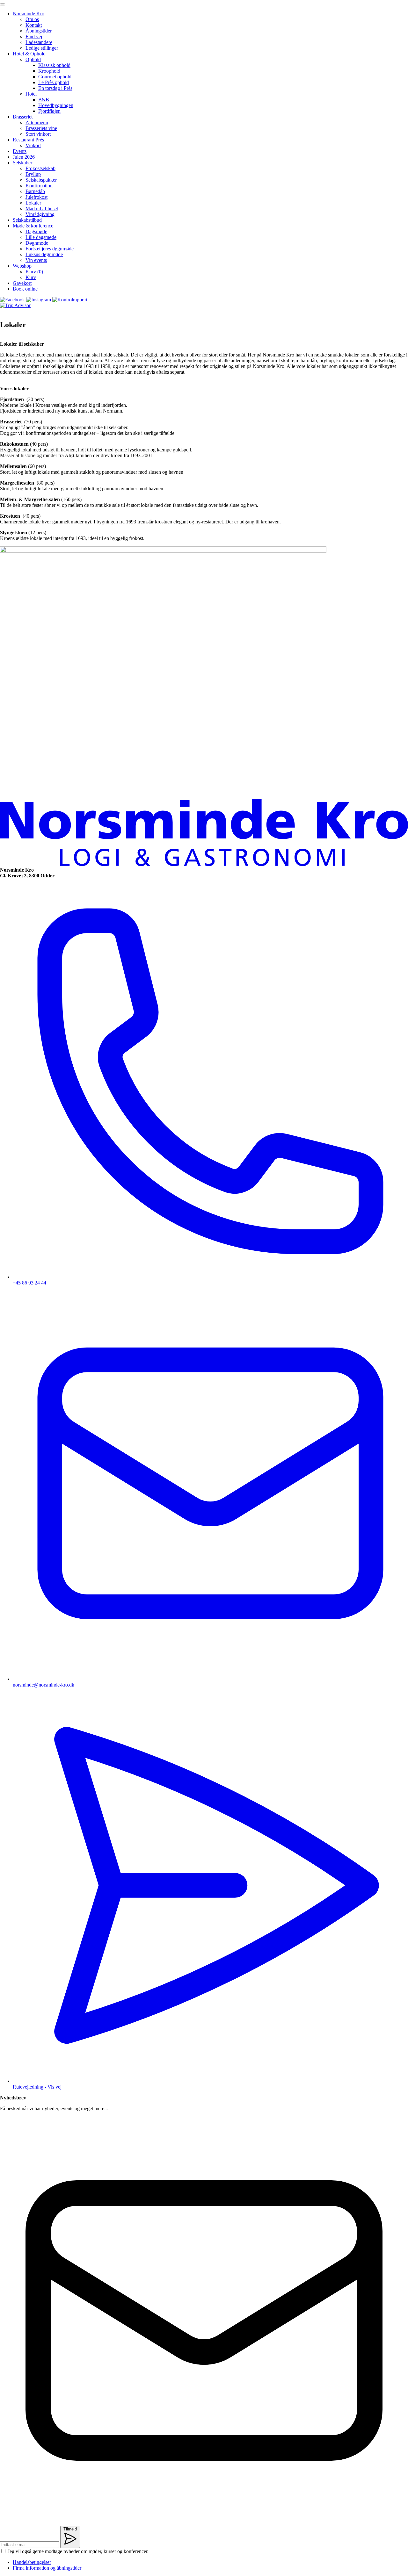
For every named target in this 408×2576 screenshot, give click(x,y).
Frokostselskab (40, 168)
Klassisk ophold (54, 65)
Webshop (22, 266)
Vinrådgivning (40, 214)
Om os (32, 19)
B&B (44, 100)
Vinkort (33, 145)
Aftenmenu (37, 122)
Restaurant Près (28, 140)
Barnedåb (35, 191)
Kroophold (49, 71)
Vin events (36, 260)
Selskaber (22, 163)
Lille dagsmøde (41, 237)
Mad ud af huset (42, 209)
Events (20, 151)
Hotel (31, 94)
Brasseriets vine (41, 128)
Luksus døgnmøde (44, 254)
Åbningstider (39, 31)
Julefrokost (36, 197)
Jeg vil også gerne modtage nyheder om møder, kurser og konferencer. (78, 2551)
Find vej (34, 36)
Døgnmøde (37, 243)
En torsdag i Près (55, 88)
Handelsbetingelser (32, 2562)
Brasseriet (23, 117)
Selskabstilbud (27, 220)
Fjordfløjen (49, 111)
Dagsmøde (36, 231)
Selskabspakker (41, 180)
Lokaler (33, 203)
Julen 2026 (24, 157)
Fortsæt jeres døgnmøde (50, 249)
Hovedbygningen (56, 105)
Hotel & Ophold (29, 54)
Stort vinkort (38, 134)
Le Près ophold (54, 82)
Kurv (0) (34, 272)
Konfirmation (39, 186)
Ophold (33, 59)
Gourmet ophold (55, 77)
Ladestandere (39, 42)
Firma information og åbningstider (47, 2568)
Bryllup (33, 174)
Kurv (31, 277)
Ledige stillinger (42, 48)
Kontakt (34, 25)
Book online (25, 289)
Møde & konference (33, 226)
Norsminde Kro (29, 14)
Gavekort (22, 283)
